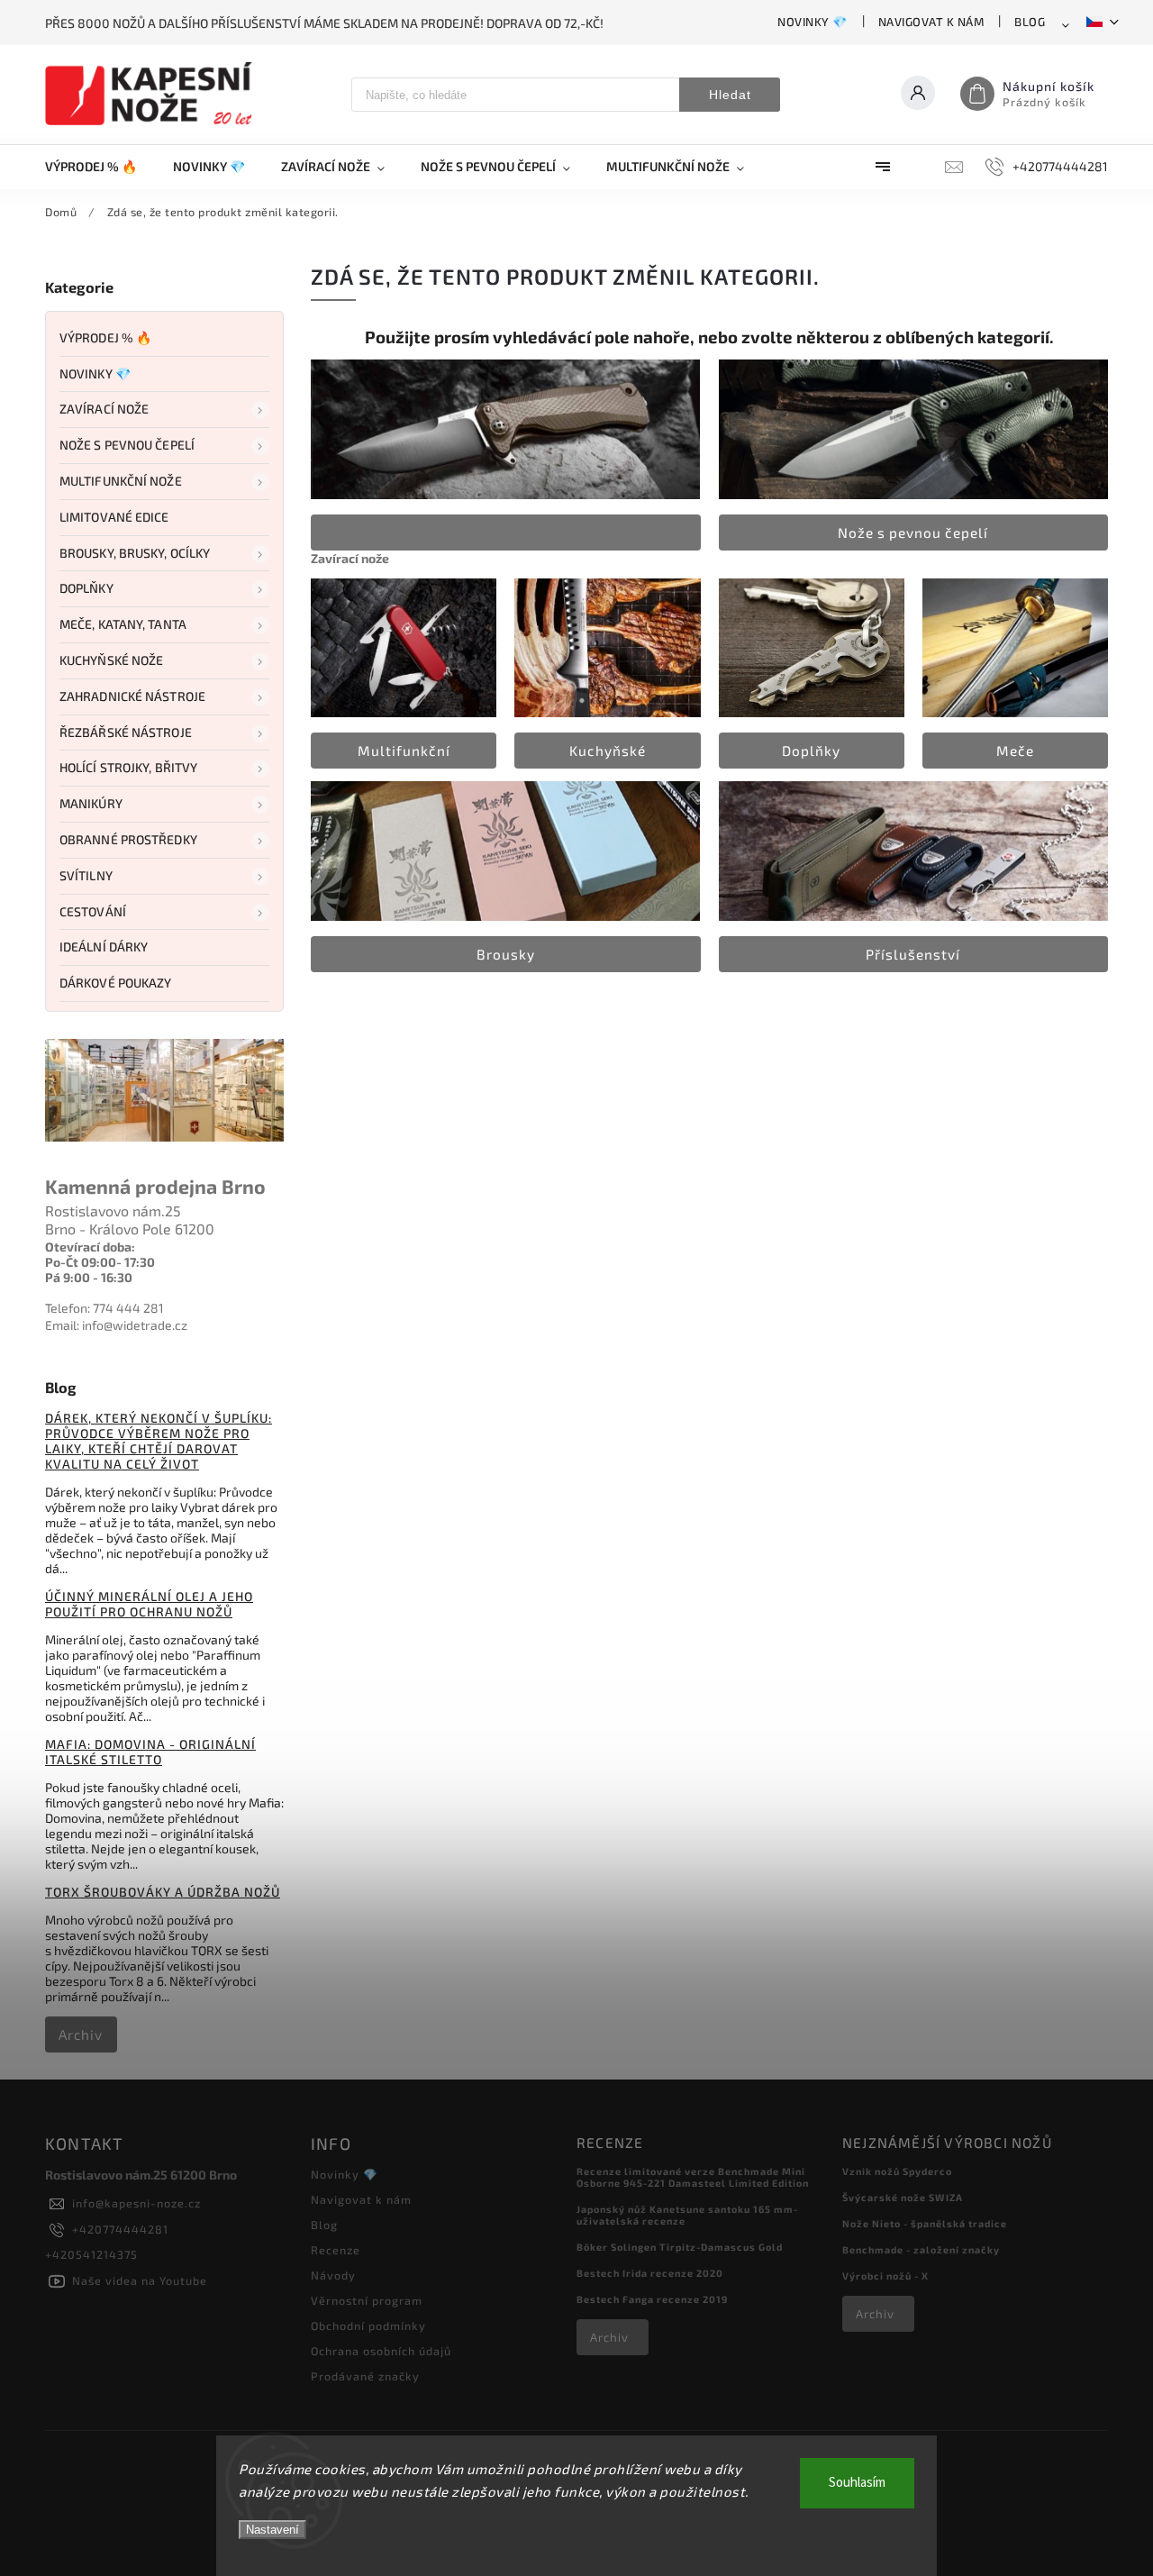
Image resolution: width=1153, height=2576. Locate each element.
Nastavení (272, 2530)
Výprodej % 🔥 (105, 337)
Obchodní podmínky (368, 2326)
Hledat (730, 95)
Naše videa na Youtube (140, 2280)
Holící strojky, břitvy (128, 767)
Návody (333, 2275)
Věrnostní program (367, 2300)
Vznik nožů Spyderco (897, 2171)
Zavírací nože (104, 409)
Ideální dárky (104, 947)
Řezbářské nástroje (126, 732)
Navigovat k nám (931, 22)
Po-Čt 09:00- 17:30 (100, 1262)
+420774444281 (120, 2229)
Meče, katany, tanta (123, 624)
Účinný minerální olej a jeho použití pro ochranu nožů (149, 1604)
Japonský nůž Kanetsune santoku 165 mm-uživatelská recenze (687, 2215)
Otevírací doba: (90, 1247)
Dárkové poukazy (116, 983)
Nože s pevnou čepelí (127, 445)
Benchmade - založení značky (921, 2249)
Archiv (81, 2034)
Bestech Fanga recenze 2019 (652, 2299)
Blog (1030, 22)
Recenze (336, 2250)
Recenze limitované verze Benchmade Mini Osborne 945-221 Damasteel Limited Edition (693, 2177)
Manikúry (91, 803)
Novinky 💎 (813, 22)
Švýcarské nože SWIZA (903, 2197)
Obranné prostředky (128, 839)
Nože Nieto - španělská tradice (925, 2223)
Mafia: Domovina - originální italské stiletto (150, 1752)
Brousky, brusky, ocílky (135, 553)
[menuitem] (100, 167)
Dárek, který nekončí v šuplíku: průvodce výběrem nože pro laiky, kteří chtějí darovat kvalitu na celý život (159, 1441)
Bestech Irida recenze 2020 (650, 2273)
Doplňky (86, 588)
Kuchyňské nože (111, 660)
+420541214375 (91, 2254)
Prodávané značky (365, 2376)
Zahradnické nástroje (132, 696)
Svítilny (86, 875)
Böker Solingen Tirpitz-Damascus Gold (680, 2247)
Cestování (93, 911)
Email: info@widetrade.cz (116, 1325)
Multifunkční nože (121, 481)
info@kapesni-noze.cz (136, 2203)
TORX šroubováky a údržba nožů (163, 1892)
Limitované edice (114, 517)
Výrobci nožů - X (885, 2276)
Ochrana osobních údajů (381, 2351)
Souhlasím (857, 2483)
